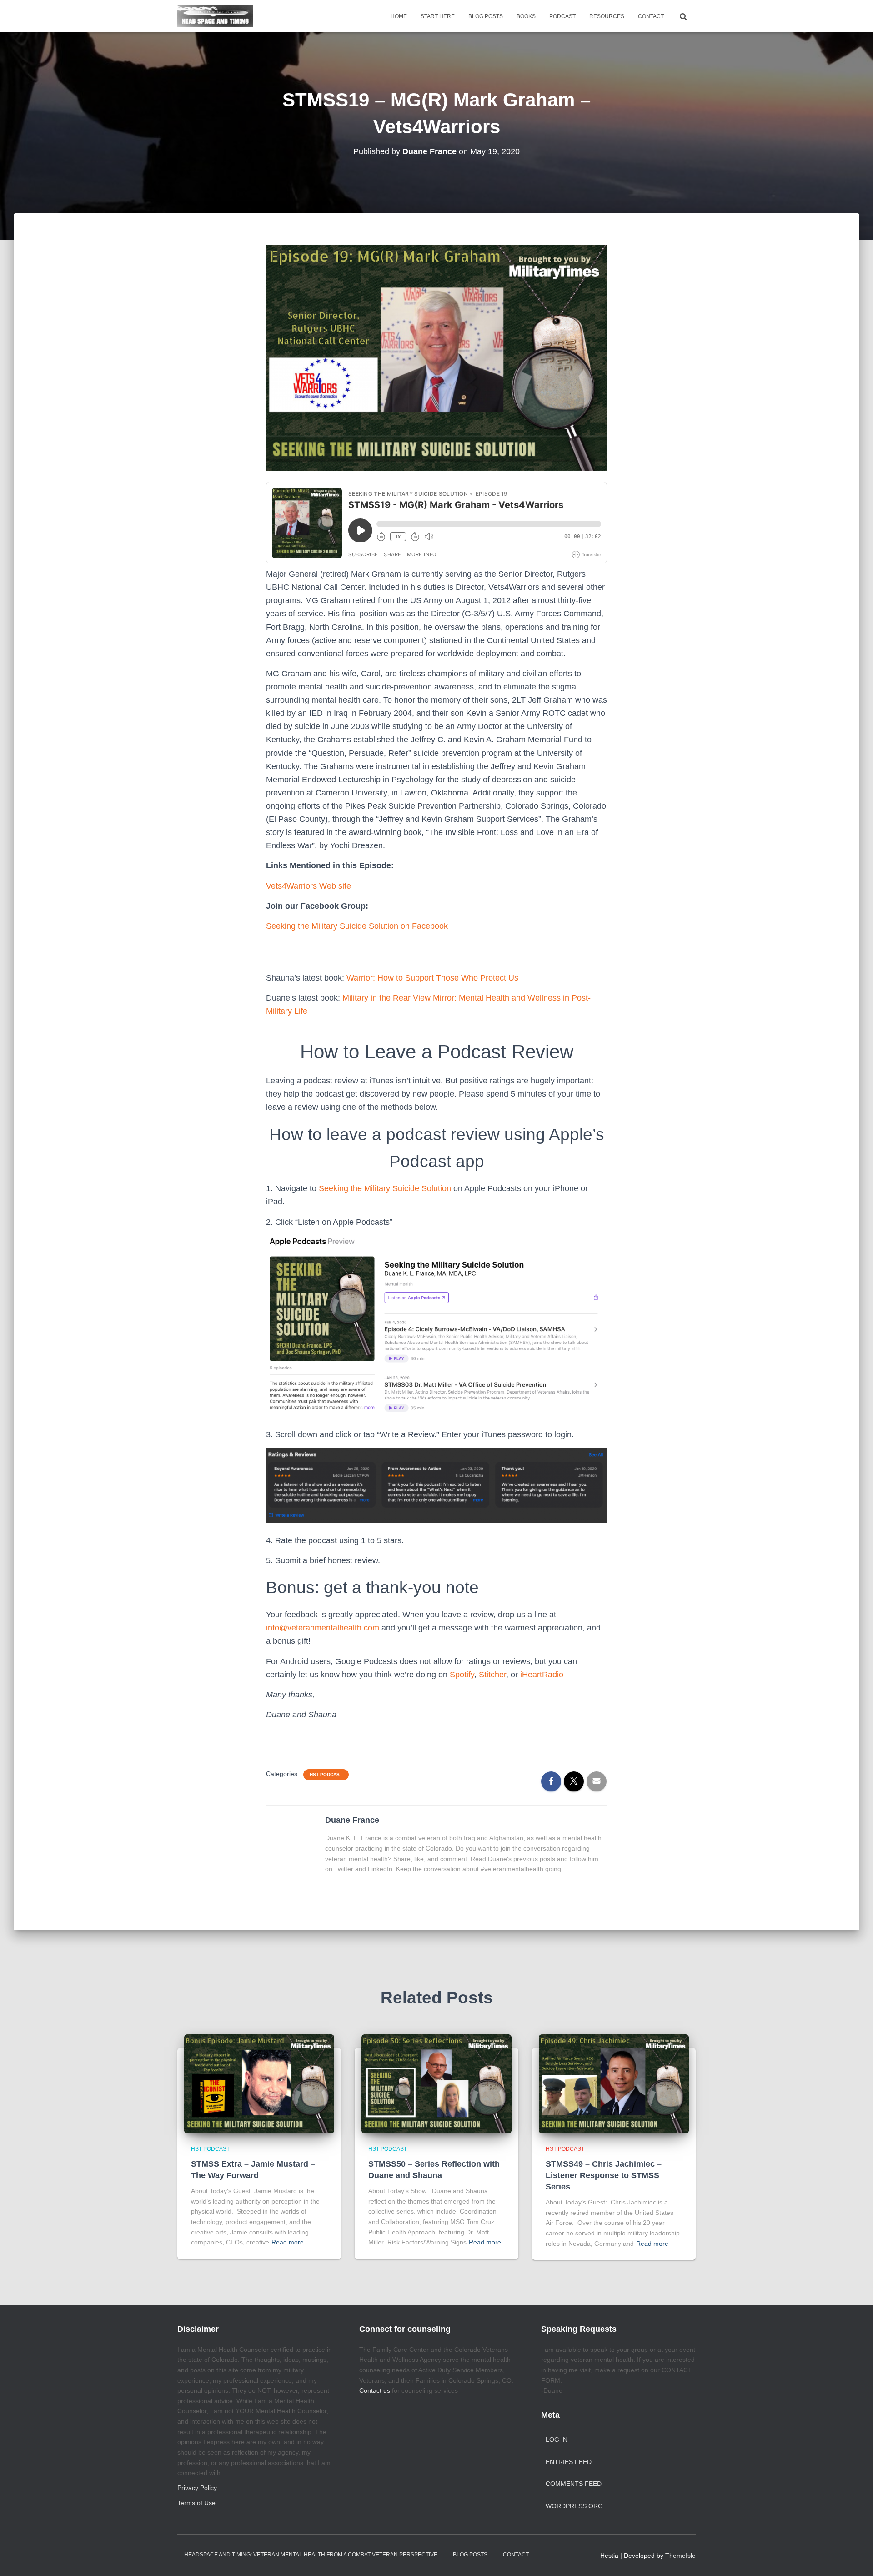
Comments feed (574, 2484)
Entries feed (569, 2462)
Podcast (562, 16)
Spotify (462, 1675)
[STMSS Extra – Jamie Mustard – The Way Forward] (259, 2083)
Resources (607, 16)
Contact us (375, 2390)
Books (526, 16)
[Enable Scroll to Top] (855, 2558)
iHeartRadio (542, 1675)
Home (399, 16)
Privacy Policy (197, 2488)
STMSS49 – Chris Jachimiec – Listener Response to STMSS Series (604, 2175)
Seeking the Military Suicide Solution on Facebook (357, 926)
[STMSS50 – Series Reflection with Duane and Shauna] (436, 2083)
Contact (651, 16)
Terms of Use (196, 2503)
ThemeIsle (680, 2556)
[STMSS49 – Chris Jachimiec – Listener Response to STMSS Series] (614, 2083)
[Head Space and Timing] (215, 16)
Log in (557, 2440)
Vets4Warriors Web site (309, 886)
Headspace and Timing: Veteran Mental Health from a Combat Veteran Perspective (311, 2555)
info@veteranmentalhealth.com (323, 1628)
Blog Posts (486, 16)
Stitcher (492, 1675)
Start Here (438, 16)
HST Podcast (326, 1774)
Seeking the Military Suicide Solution (385, 1188)
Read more (288, 2242)
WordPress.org (574, 2506)
